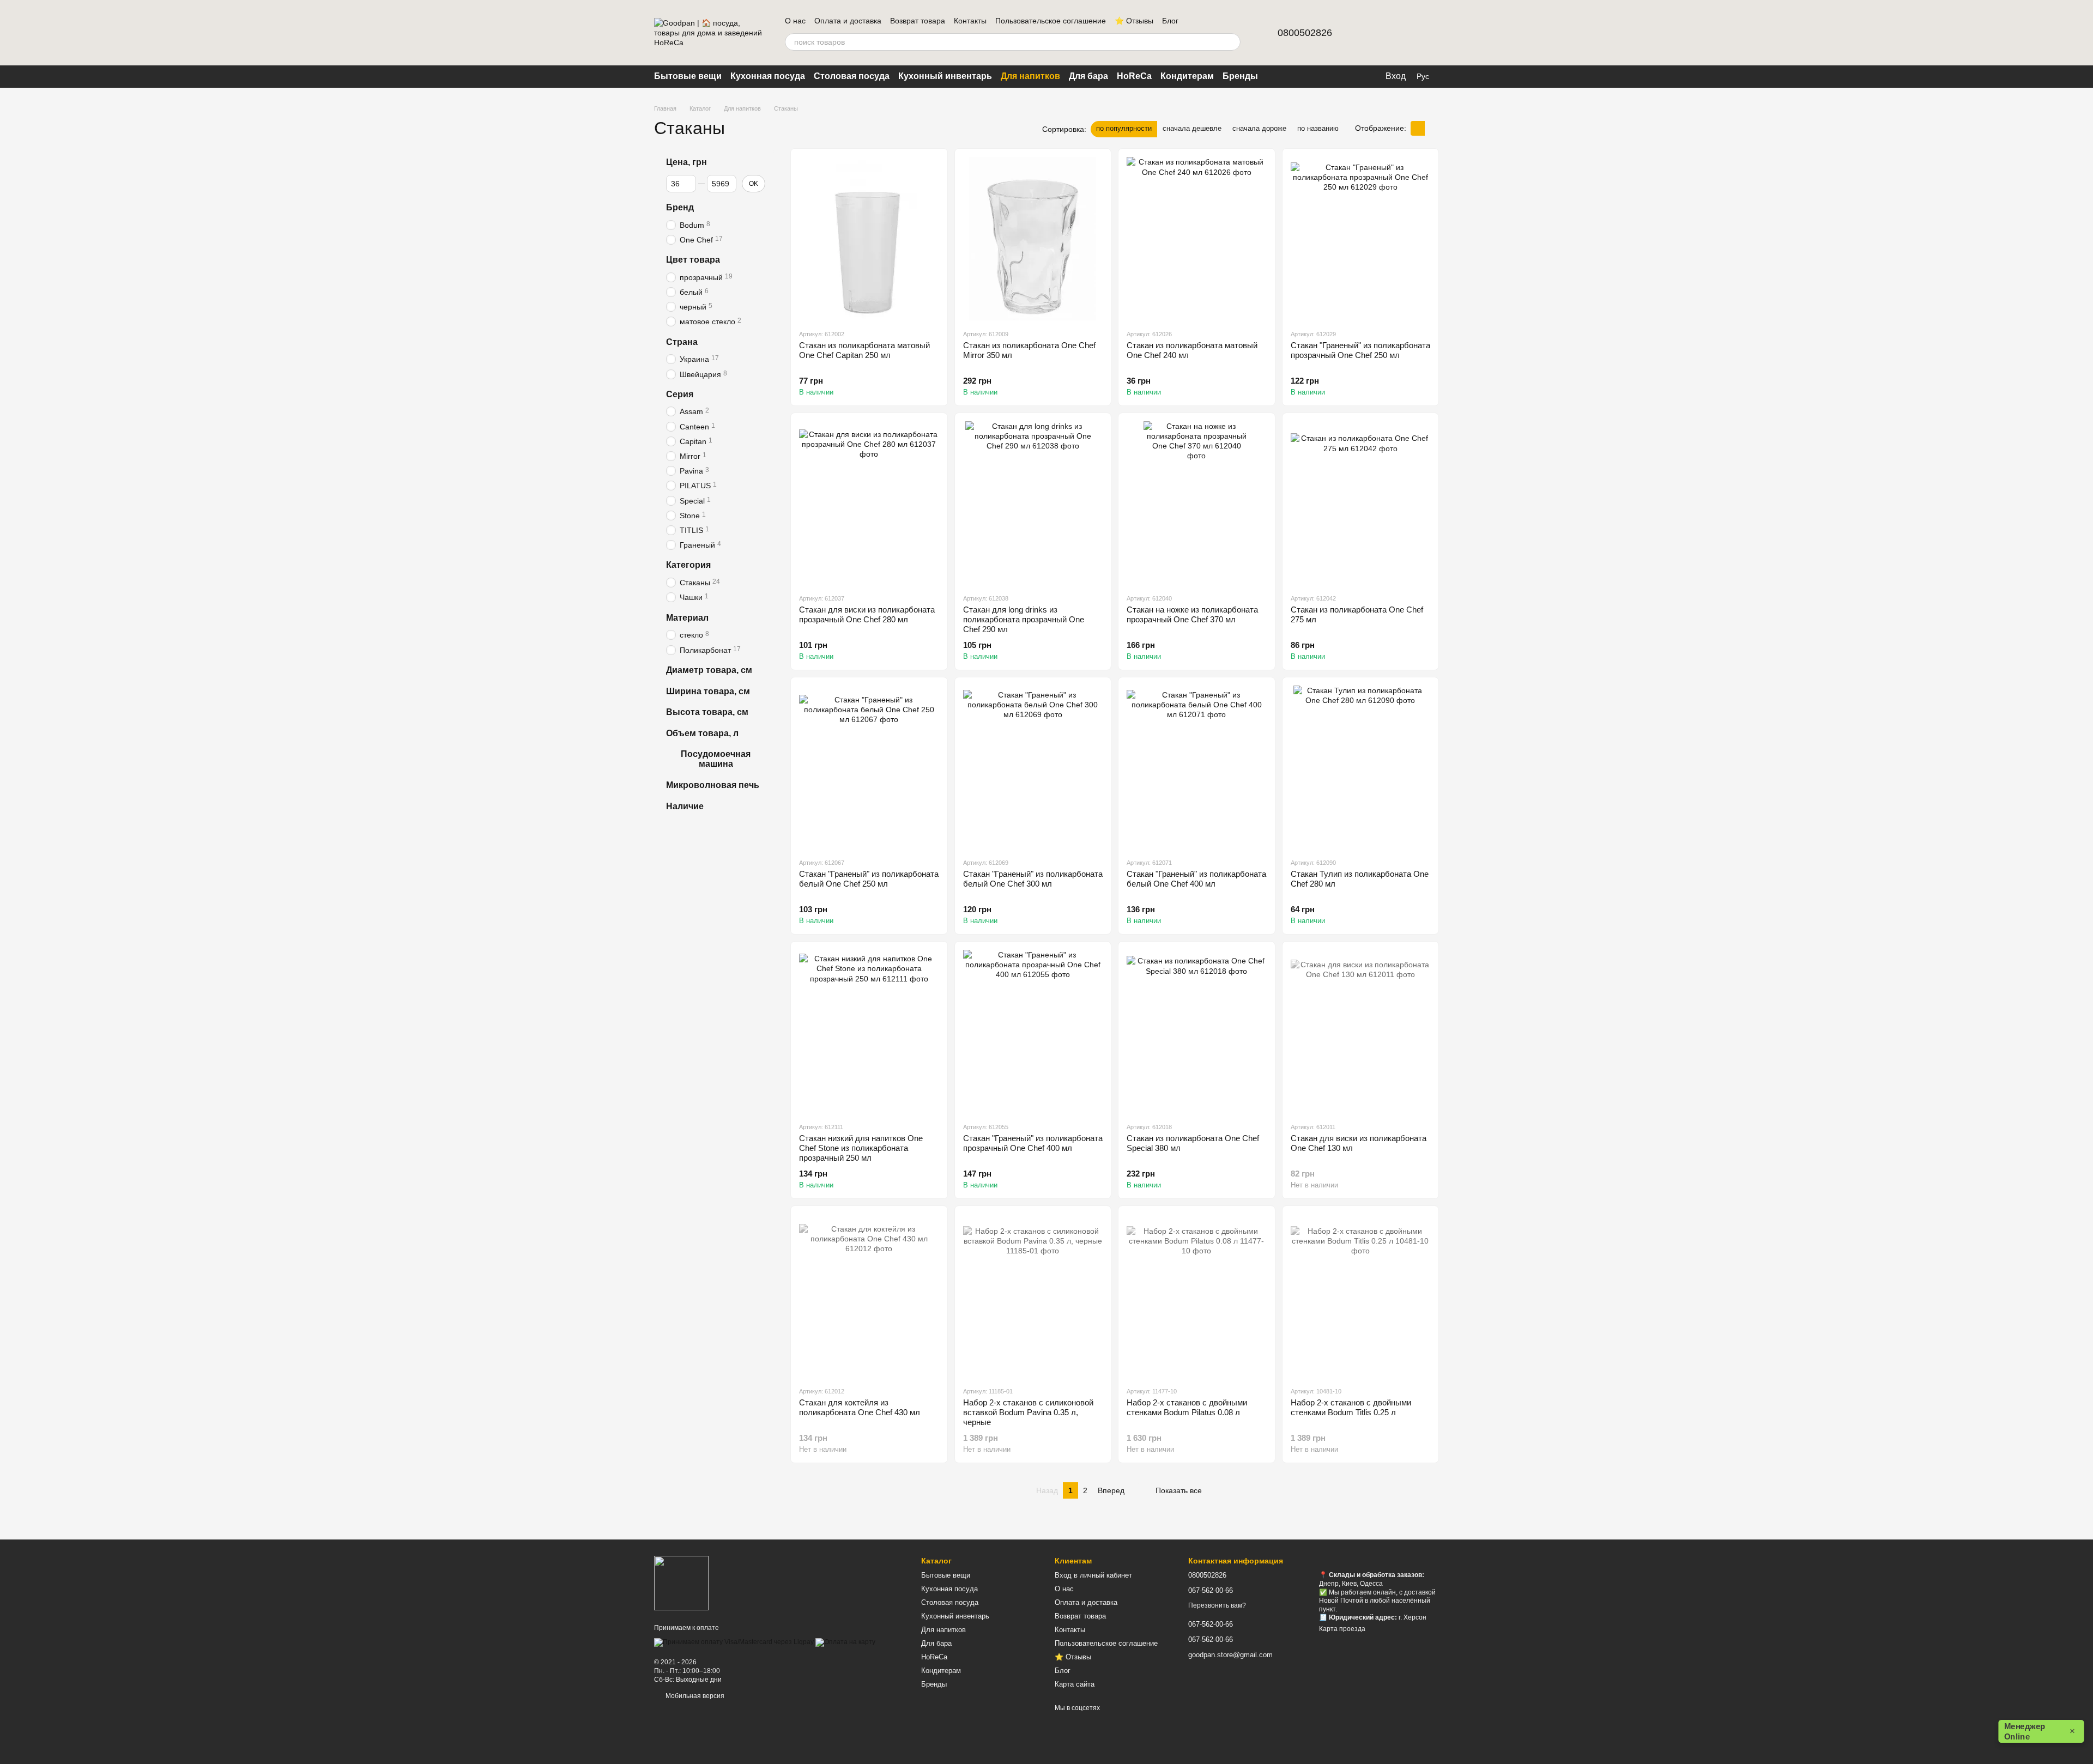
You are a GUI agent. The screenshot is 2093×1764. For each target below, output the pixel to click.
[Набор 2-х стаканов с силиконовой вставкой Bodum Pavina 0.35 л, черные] (1033, 1296)
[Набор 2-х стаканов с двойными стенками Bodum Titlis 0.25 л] (1361, 1296)
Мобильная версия (694, 1696)
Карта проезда (1342, 1629)
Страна (682, 341)
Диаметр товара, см (709, 669)
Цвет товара (693, 260)
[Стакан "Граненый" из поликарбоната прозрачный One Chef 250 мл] (1361, 239)
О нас (795, 21)
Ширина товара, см (708, 691)
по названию (1318, 128)
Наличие (685, 806)
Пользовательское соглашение (1051, 21)
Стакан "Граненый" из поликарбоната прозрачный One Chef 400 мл (1033, 1143)
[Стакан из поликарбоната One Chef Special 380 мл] (1197, 1032)
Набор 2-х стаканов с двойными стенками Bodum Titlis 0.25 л (1351, 1407)
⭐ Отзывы (1134, 21)
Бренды (1240, 76)
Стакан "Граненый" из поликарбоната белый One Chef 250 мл (869, 879)
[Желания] (1402, 33)
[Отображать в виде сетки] (1418, 128)
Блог (1170, 21)
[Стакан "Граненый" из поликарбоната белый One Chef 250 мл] (869, 767)
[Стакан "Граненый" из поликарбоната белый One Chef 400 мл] (1197, 767)
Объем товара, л (702, 733)
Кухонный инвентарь (945, 76)
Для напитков (1030, 76)
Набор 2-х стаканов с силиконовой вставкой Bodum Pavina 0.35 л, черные (1028, 1412)
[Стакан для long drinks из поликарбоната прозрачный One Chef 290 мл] (1033, 503)
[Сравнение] (1374, 33)
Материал (687, 617)
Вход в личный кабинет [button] (1093, 1575)
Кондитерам (1187, 76)
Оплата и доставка (848, 21)
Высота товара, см (707, 712)
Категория (688, 565)
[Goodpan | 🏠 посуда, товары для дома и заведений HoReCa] (681, 1583)
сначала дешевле (1192, 128)
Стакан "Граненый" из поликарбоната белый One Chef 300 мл (1033, 879)
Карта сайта (1075, 1684)
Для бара (1088, 76)
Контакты (970, 21)
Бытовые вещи (688, 76)
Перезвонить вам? (1217, 1605)
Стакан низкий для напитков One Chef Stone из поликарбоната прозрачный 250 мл (861, 1148)
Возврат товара (918, 21)
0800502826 (1305, 33)
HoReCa (1134, 76)
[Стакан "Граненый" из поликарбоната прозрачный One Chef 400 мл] (1033, 1032)
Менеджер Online (2040, 1732)
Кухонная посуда (768, 76)
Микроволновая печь (713, 785)
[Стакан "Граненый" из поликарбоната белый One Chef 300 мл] (1033, 767)
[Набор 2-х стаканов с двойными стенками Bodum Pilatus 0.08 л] (1197, 1296)
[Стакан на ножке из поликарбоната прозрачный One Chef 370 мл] (1197, 503)
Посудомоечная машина (716, 758)
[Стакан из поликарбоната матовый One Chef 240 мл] (1197, 239)
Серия (680, 394)
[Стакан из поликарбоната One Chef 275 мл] (1361, 503)
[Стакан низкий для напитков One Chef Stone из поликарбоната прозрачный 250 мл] (869, 1032)
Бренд (680, 207)
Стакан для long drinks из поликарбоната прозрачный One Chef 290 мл (1024, 619)
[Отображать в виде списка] (1432, 128)
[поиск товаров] (1232, 42)
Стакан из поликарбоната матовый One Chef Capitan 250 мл (864, 350)
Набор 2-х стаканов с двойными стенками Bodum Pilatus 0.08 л (1187, 1407)
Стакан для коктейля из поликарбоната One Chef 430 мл (860, 1407)
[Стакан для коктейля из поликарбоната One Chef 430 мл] (869, 1296)
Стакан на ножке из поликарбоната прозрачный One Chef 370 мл (1192, 614)
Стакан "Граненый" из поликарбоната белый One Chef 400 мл (1196, 879)
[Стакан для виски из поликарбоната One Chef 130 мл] (1361, 1032)
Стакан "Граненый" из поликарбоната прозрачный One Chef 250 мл (1360, 350)
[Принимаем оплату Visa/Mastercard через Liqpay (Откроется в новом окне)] (734, 1642)
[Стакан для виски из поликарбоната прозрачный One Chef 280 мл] (869, 503)
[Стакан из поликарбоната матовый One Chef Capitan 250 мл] (869, 239)
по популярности (1124, 128)
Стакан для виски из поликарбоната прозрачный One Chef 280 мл (867, 614)
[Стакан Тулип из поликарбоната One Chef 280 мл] (1361, 767)
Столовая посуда (852, 76)
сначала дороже (1259, 128)
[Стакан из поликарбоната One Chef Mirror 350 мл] (1033, 239)
